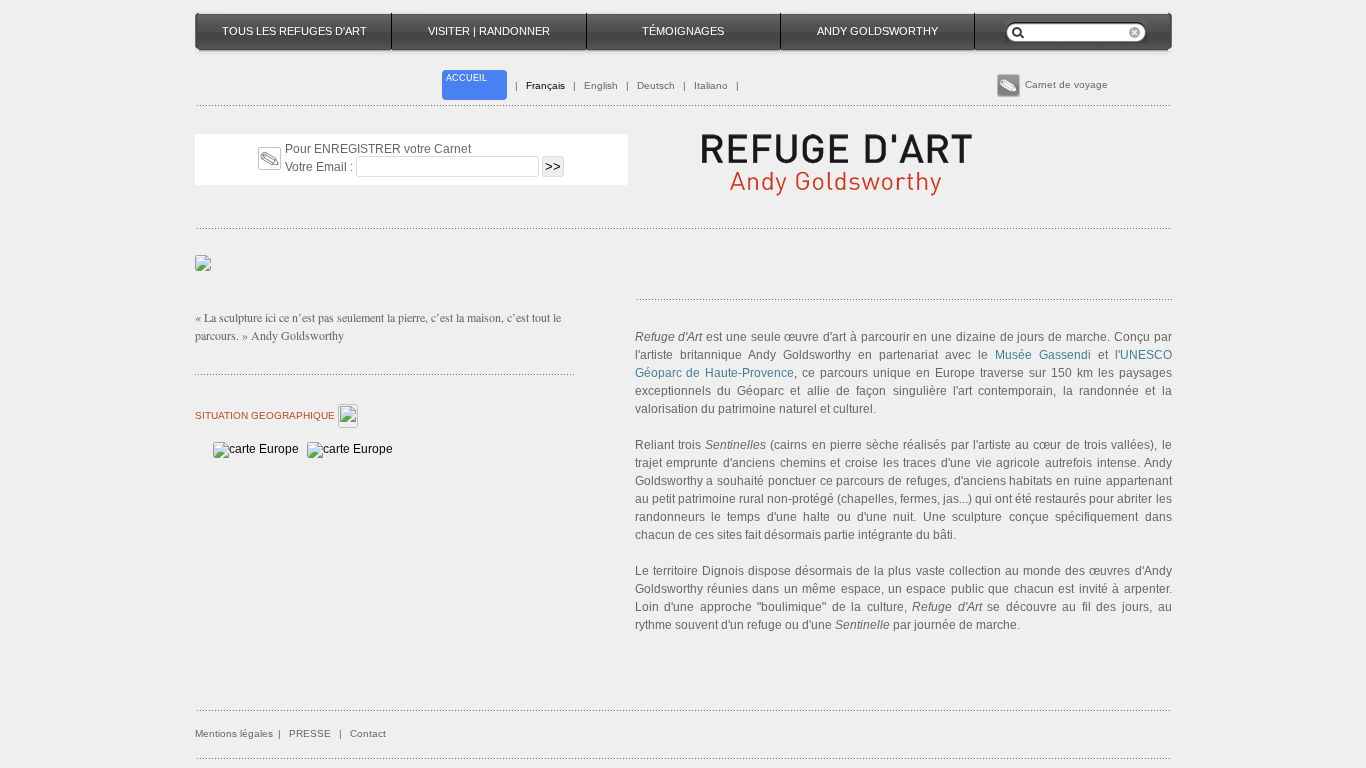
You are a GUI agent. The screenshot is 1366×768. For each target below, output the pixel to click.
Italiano (711, 85)
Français (545, 85)
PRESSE (310, 733)
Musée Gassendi (1043, 355)
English (601, 85)
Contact (368, 733)
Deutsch (656, 85)
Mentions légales (234, 733)
